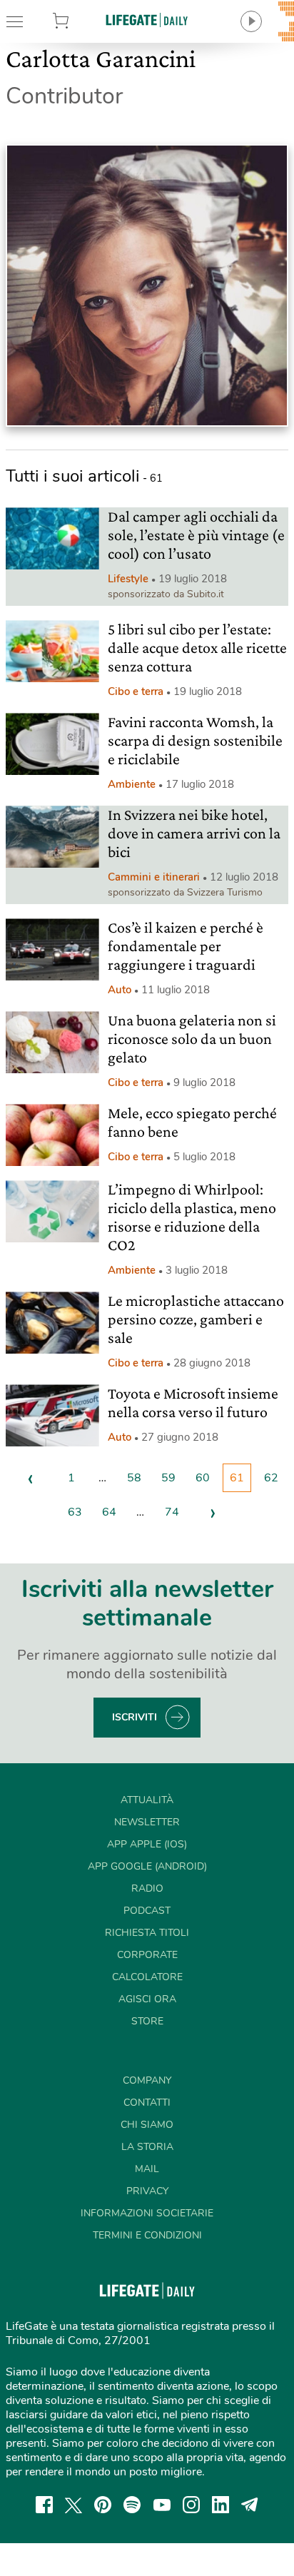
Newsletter (147, 1822)
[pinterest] (103, 2505)
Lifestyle (128, 579)
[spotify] (132, 2505)
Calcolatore (147, 1977)
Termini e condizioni (147, 2235)
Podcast (147, 1911)
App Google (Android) (147, 1866)
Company (147, 2080)
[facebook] (44, 2505)
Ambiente (132, 784)
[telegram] (250, 2505)
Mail (147, 2169)
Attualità (147, 1800)
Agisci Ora (147, 1999)
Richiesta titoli (147, 1933)
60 (203, 1478)
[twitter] (73, 2505)
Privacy (147, 2191)
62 (271, 1478)
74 (172, 1512)
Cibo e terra (136, 691)
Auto (120, 990)
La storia (147, 2147)
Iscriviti (135, 1717)
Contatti (147, 2103)
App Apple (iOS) (147, 1844)
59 (168, 1478)
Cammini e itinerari (154, 877)
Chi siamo (147, 2125)
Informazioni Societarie (147, 2213)
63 (75, 1512)
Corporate (147, 1955)
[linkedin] (220, 2505)
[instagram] (191, 2505)
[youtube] (162, 2505)
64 (109, 1512)
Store (81, 21)
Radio (147, 1888)
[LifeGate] (147, 20)
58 (134, 1478)
